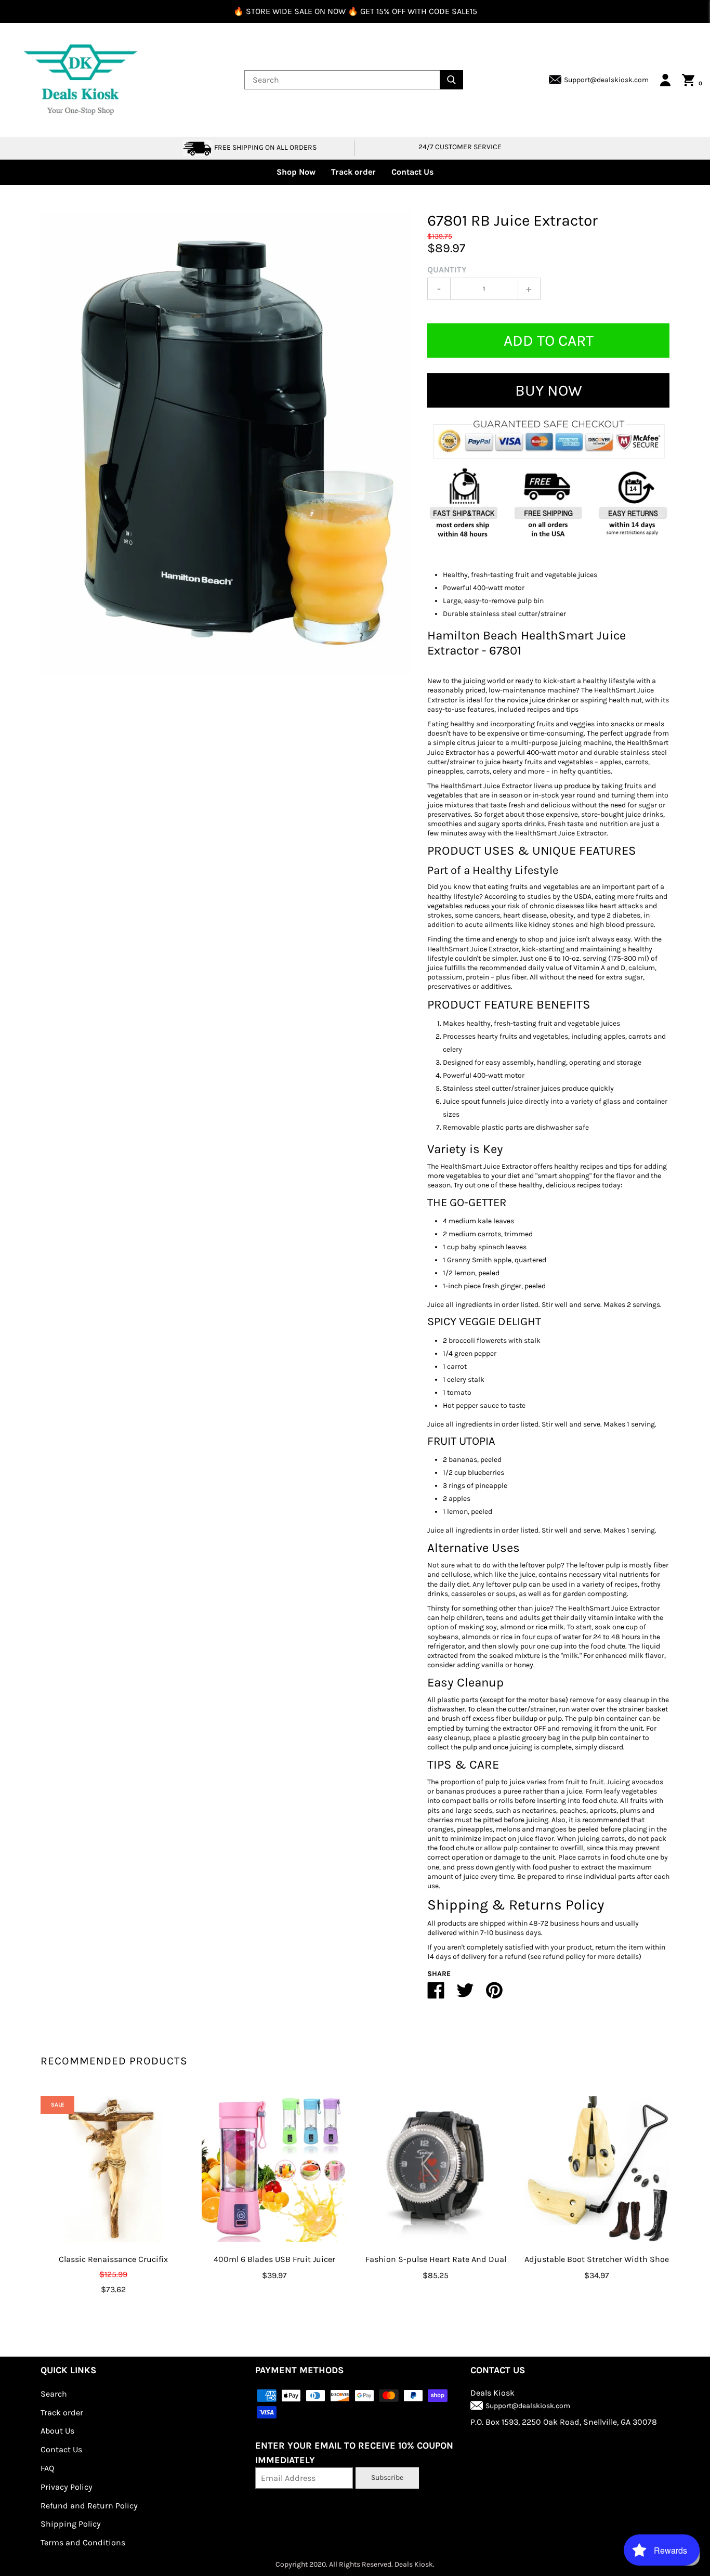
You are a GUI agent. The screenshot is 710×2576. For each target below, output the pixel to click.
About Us (57, 2431)
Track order (353, 172)
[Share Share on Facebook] (436, 1995)
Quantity (447, 270)
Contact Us (412, 172)
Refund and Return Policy (89, 2506)
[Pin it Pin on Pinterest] (494, 1995)
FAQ (47, 2468)
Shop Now (296, 172)
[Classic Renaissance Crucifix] (113, 2169)
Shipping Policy (71, 2524)
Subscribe (387, 2477)
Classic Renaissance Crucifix (113, 2259)
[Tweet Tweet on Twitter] (465, 1995)
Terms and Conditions (83, 2542)
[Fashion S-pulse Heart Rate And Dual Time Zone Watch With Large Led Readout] (436, 2169)
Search (54, 2394)
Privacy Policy (67, 2487)
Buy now (549, 390)
